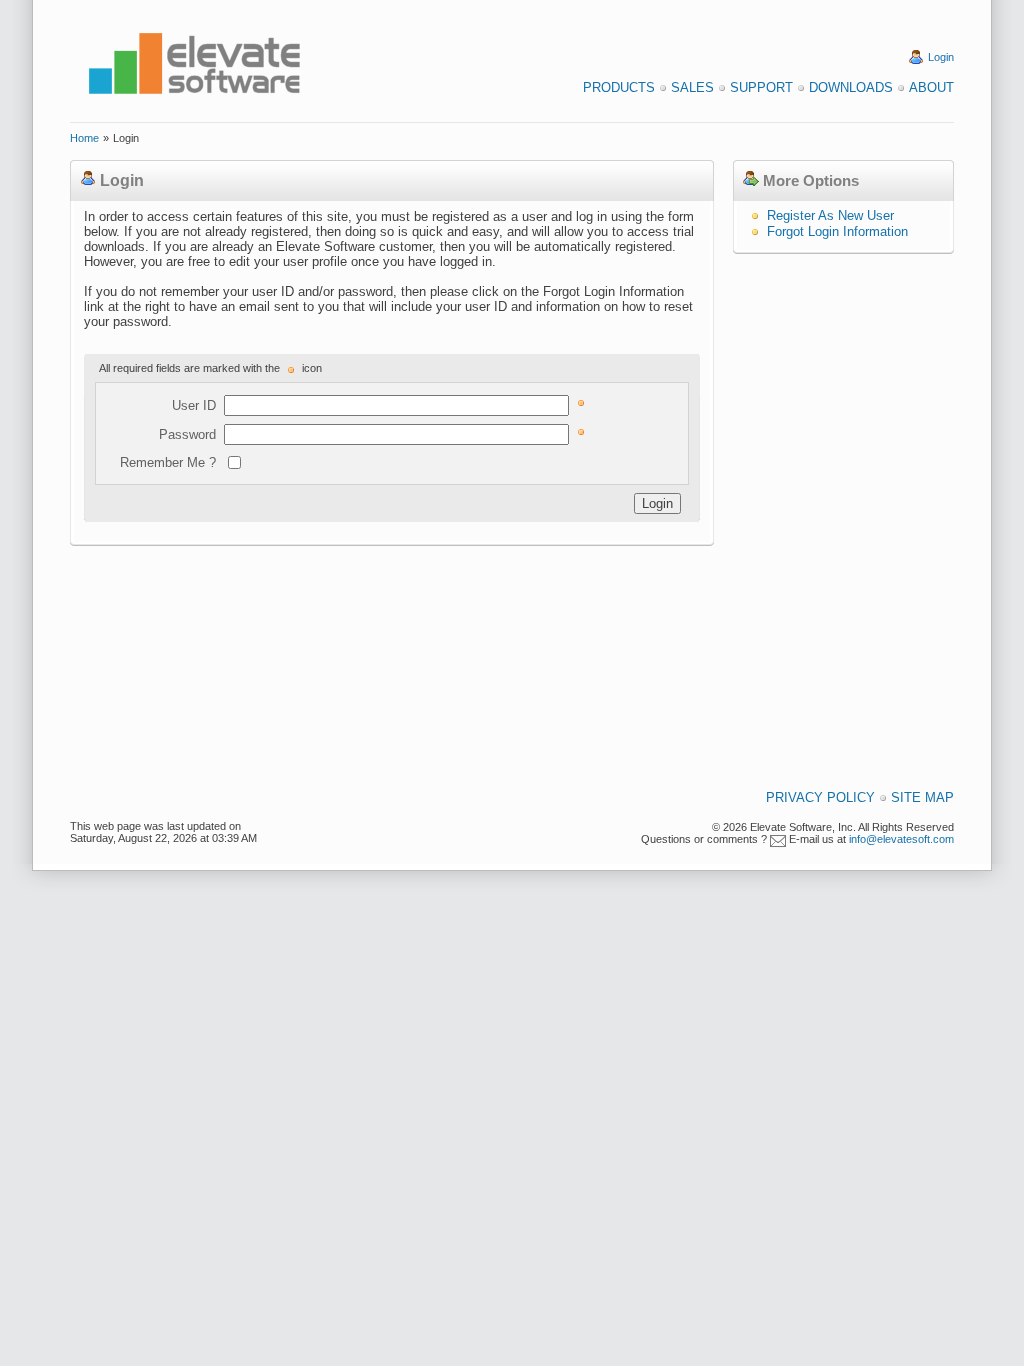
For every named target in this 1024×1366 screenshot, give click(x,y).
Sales (692, 87)
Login (941, 57)
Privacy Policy (820, 797)
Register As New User (830, 215)
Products (619, 87)
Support (761, 87)
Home (84, 138)
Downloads (851, 87)
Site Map (922, 797)
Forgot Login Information (837, 231)
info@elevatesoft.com (901, 839)
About (931, 87)
